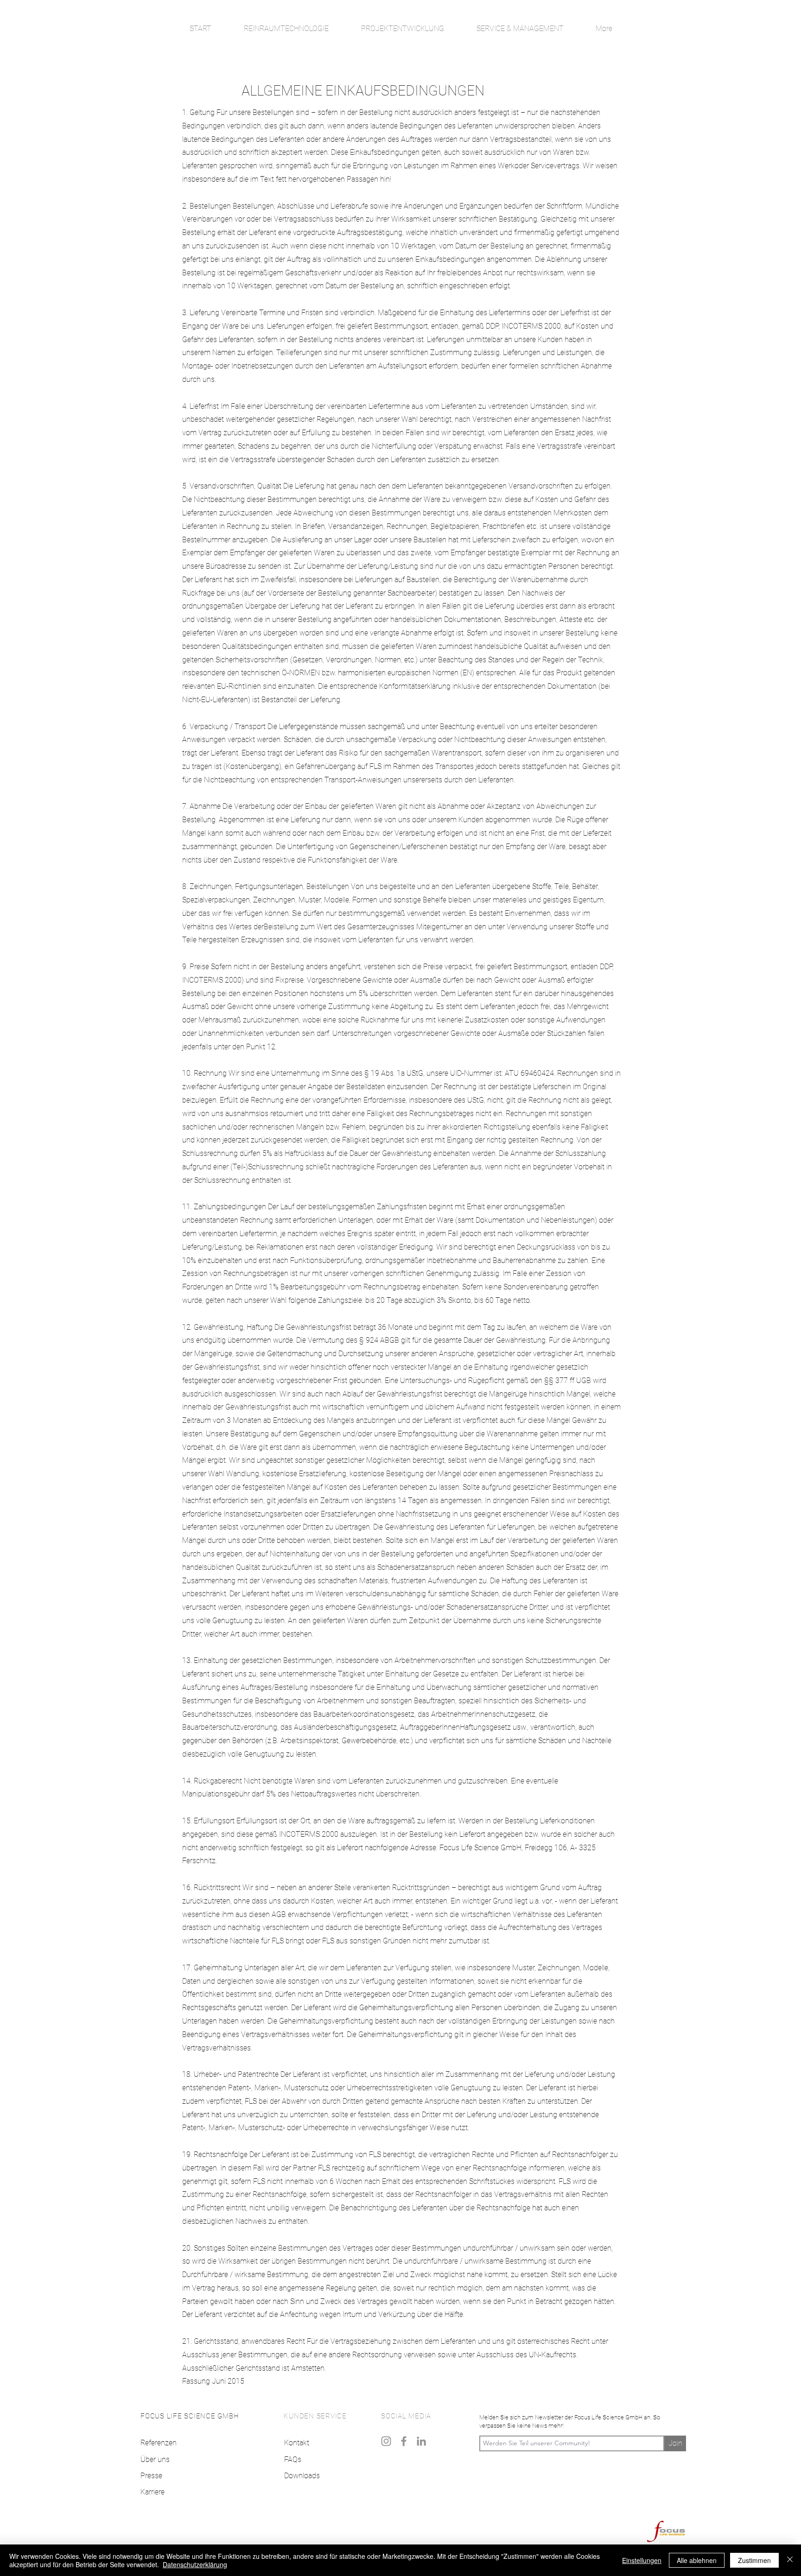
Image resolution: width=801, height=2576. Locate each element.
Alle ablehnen (697, 2560)
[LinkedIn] (421, 2441)
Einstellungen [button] (642, 2560)
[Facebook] (404, 2441)
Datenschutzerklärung (195, 2564)
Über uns (155, 2459)
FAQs (293, 2459)
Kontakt (297, 2443)
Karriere (153, 2492)
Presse (151, 2476)
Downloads (302, 2476)
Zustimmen (754, 2560)
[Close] (790, 2560)
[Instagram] (386, 2441)
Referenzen (159, 2443)
